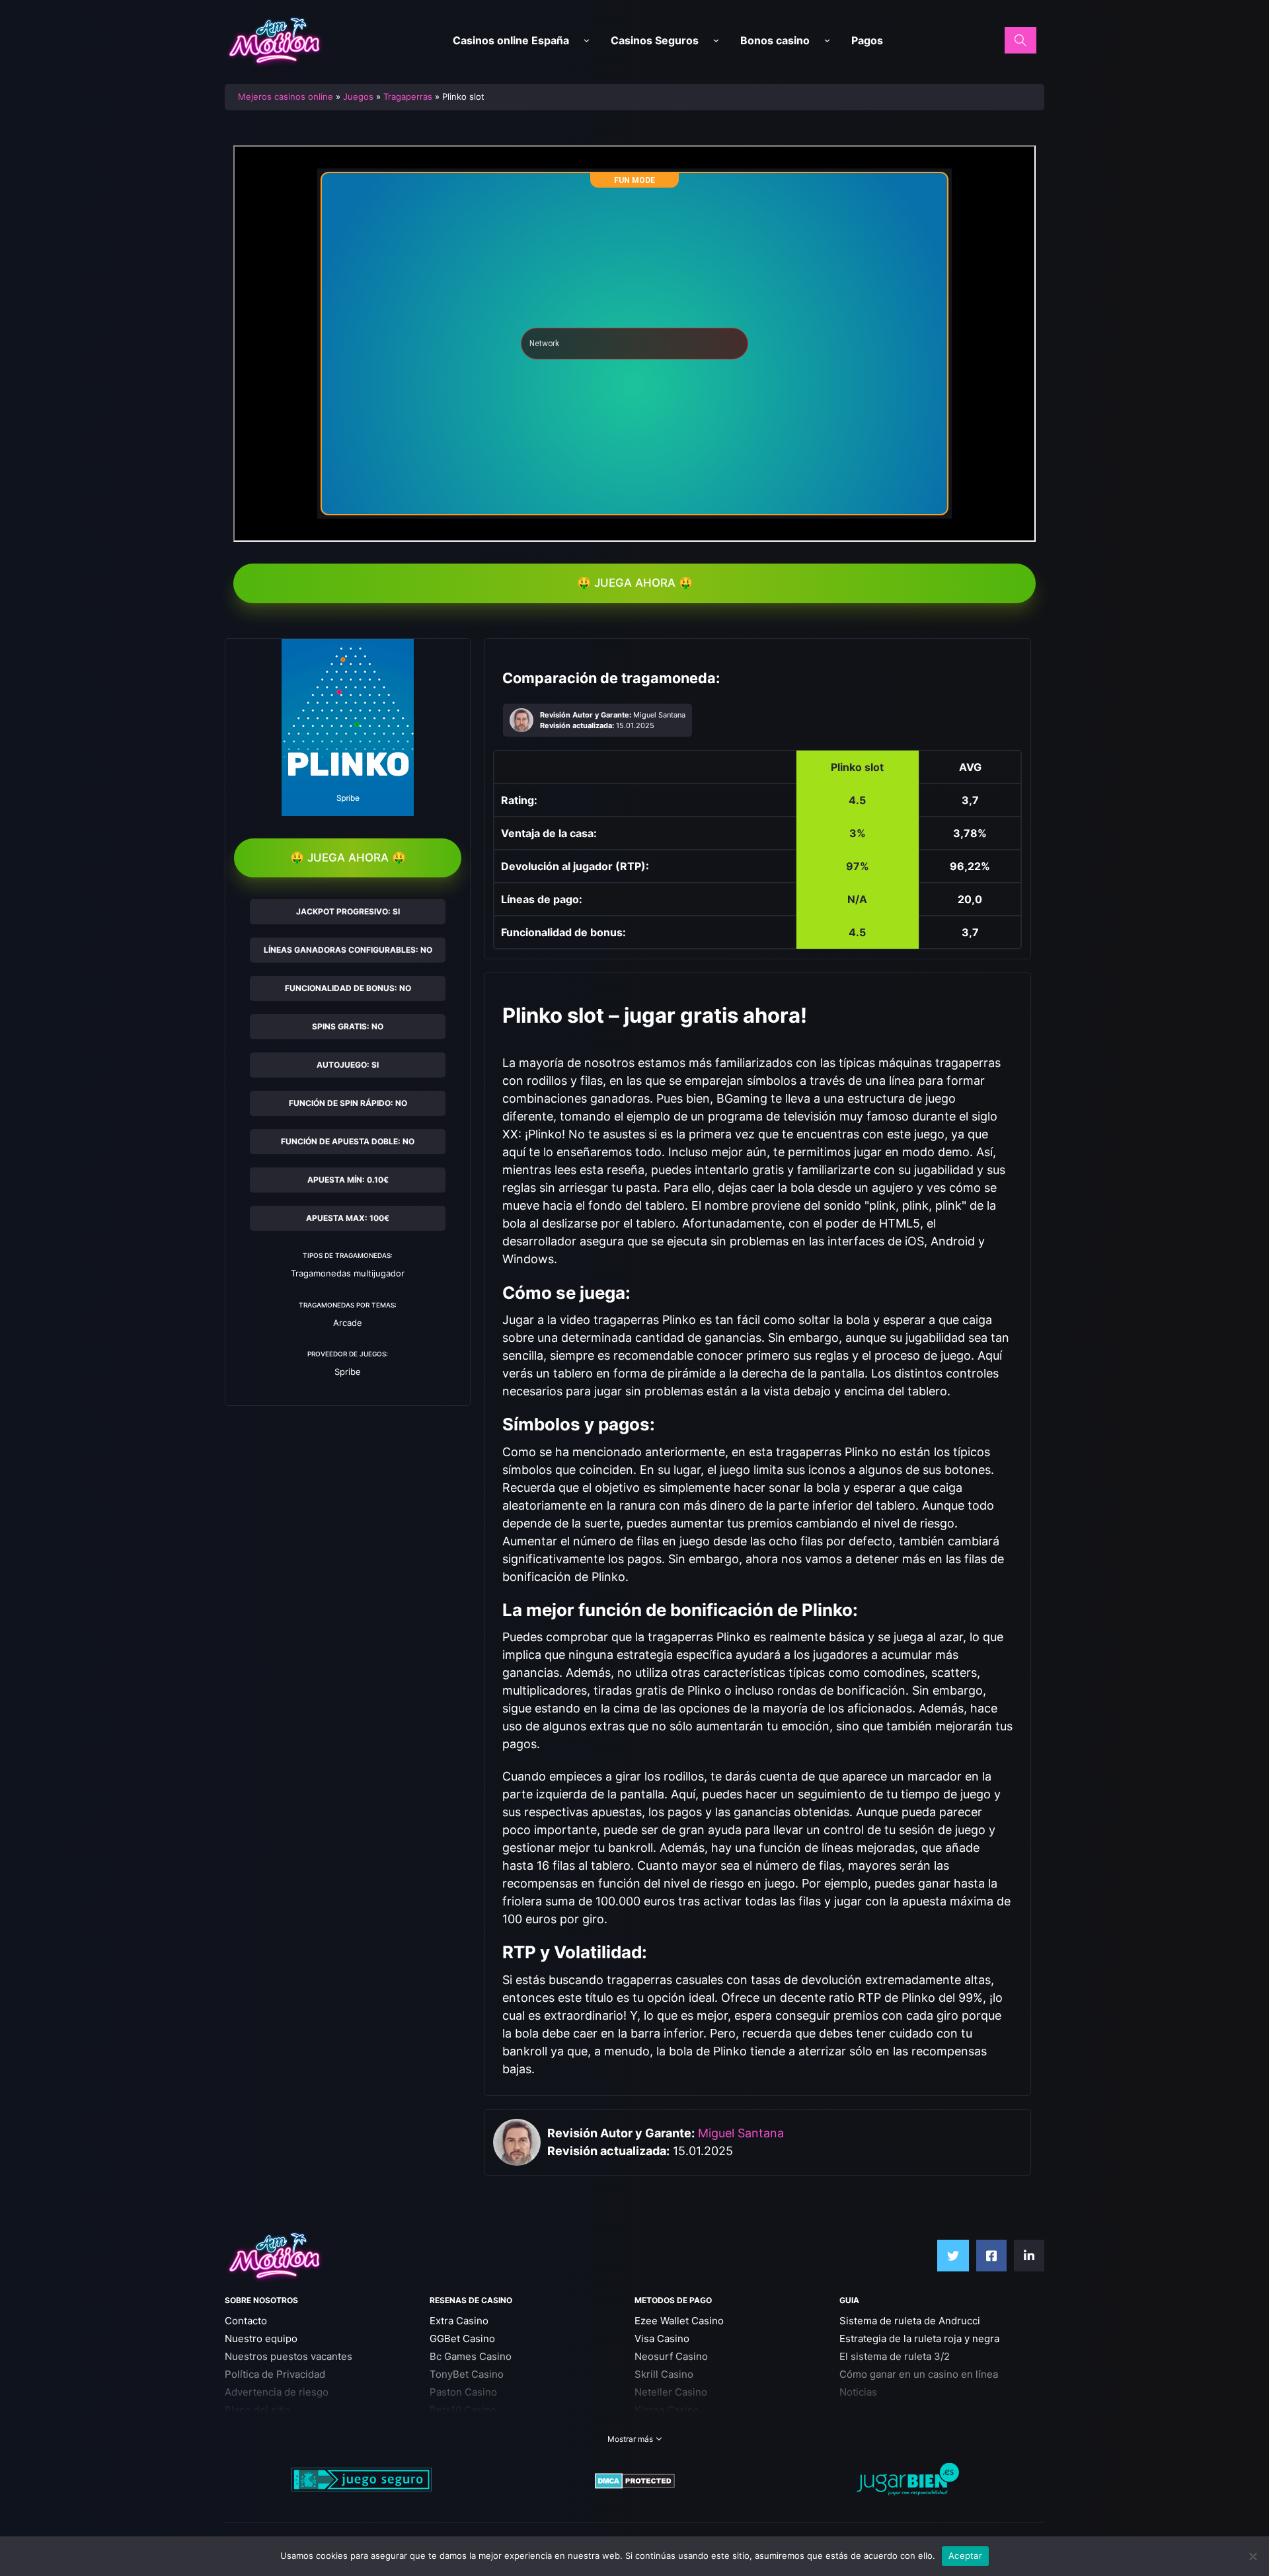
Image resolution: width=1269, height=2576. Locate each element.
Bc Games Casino (471, 2356)
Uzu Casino (456, 2428)
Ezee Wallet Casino (679, 2321)
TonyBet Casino (467, 2374)
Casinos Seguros (655, 40)
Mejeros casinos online (286, 96)
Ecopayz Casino (672, 2428)
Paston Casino (463, 2392)
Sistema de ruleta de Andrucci (910, 2321)
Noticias (858, 2392)
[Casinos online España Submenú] (587, 41)
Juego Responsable (271, 2428)
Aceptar (965, 2556)
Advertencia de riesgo (277, 2392)
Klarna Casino (667, 2410)
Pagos (867, 40)
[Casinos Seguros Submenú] (716, 41)
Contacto (246, 2321)
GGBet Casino (462, 2338)
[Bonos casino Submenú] (827, 41)
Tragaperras (408, 96)
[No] (1252, 2556)
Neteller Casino (671, 2392)
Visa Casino (662, 2338)
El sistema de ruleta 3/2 (895, 2356)
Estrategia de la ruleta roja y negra (919, 2338)
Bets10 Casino (463, 2410)
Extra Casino (459, 2321)
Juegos (358, 96)
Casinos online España (511, 40)
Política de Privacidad (275, 2374)
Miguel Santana (741, 2133)
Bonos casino (775, 40)
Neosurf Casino (671, 2356)
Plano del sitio (258, 2410)
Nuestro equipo (261, 2338)
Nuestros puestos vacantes (288, 2356)
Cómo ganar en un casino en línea (919, 2374)
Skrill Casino (664, 2374)
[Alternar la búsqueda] (1020, 40)
